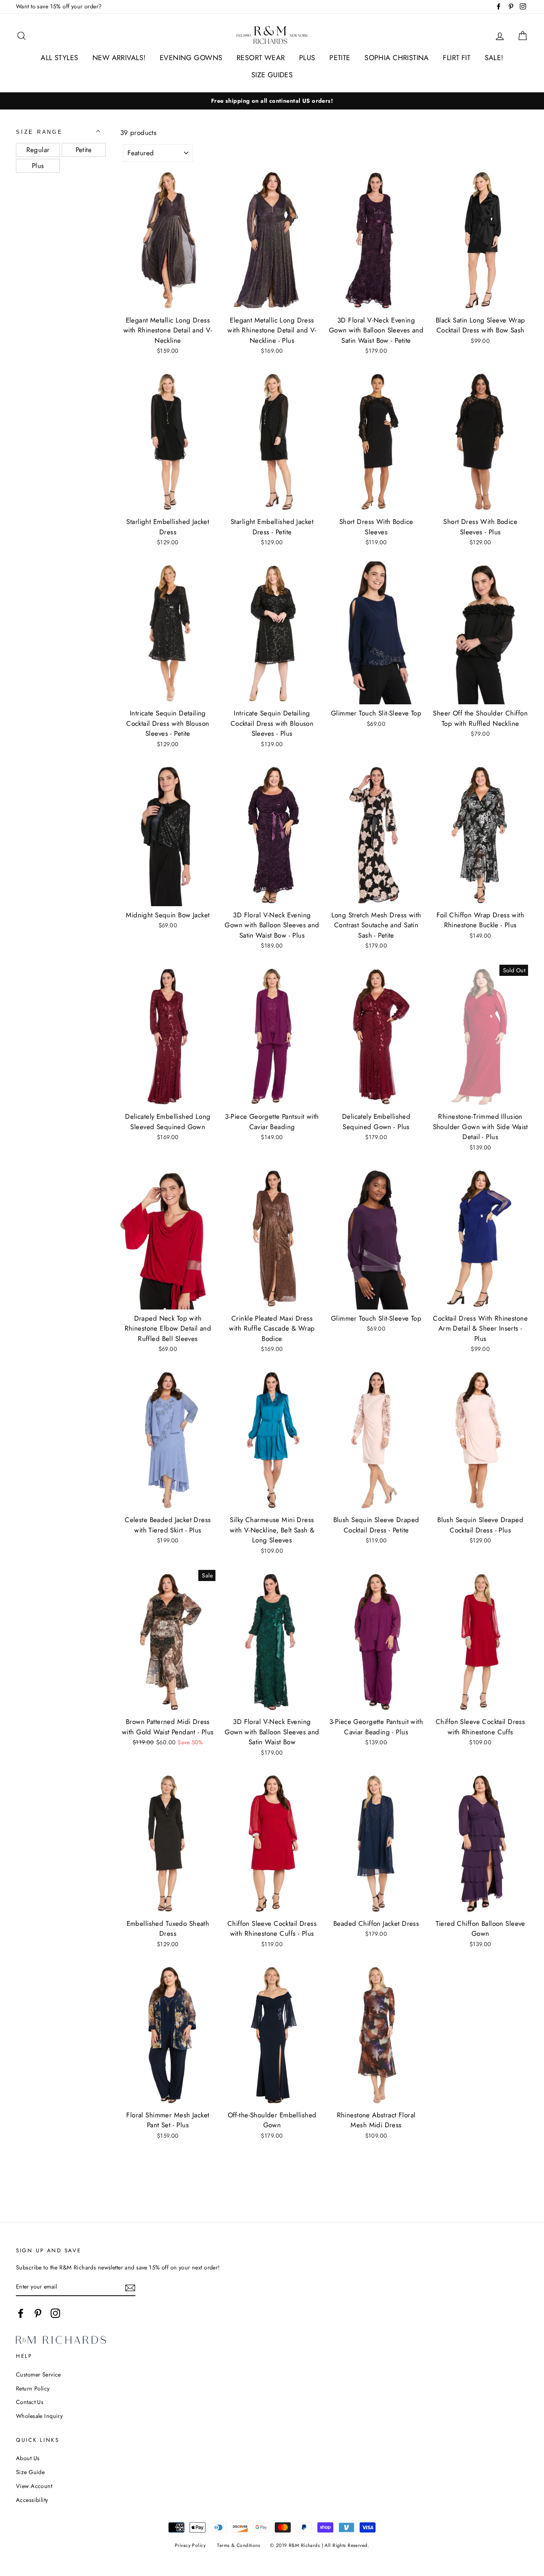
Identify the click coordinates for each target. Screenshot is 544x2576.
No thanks (272, 1322)
